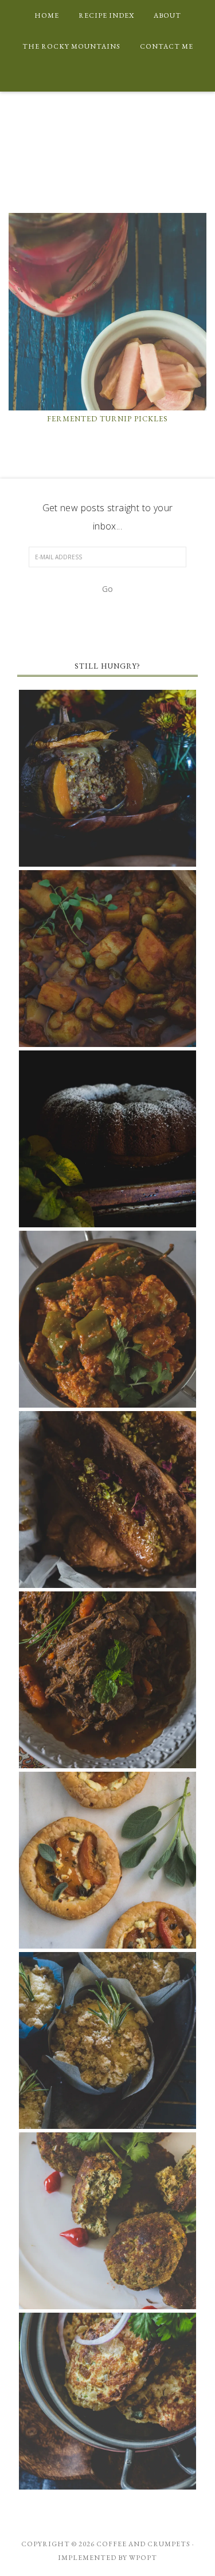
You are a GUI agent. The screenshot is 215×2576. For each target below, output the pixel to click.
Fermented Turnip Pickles (107, 419)
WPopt (143, 2558)
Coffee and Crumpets (107, 140)
